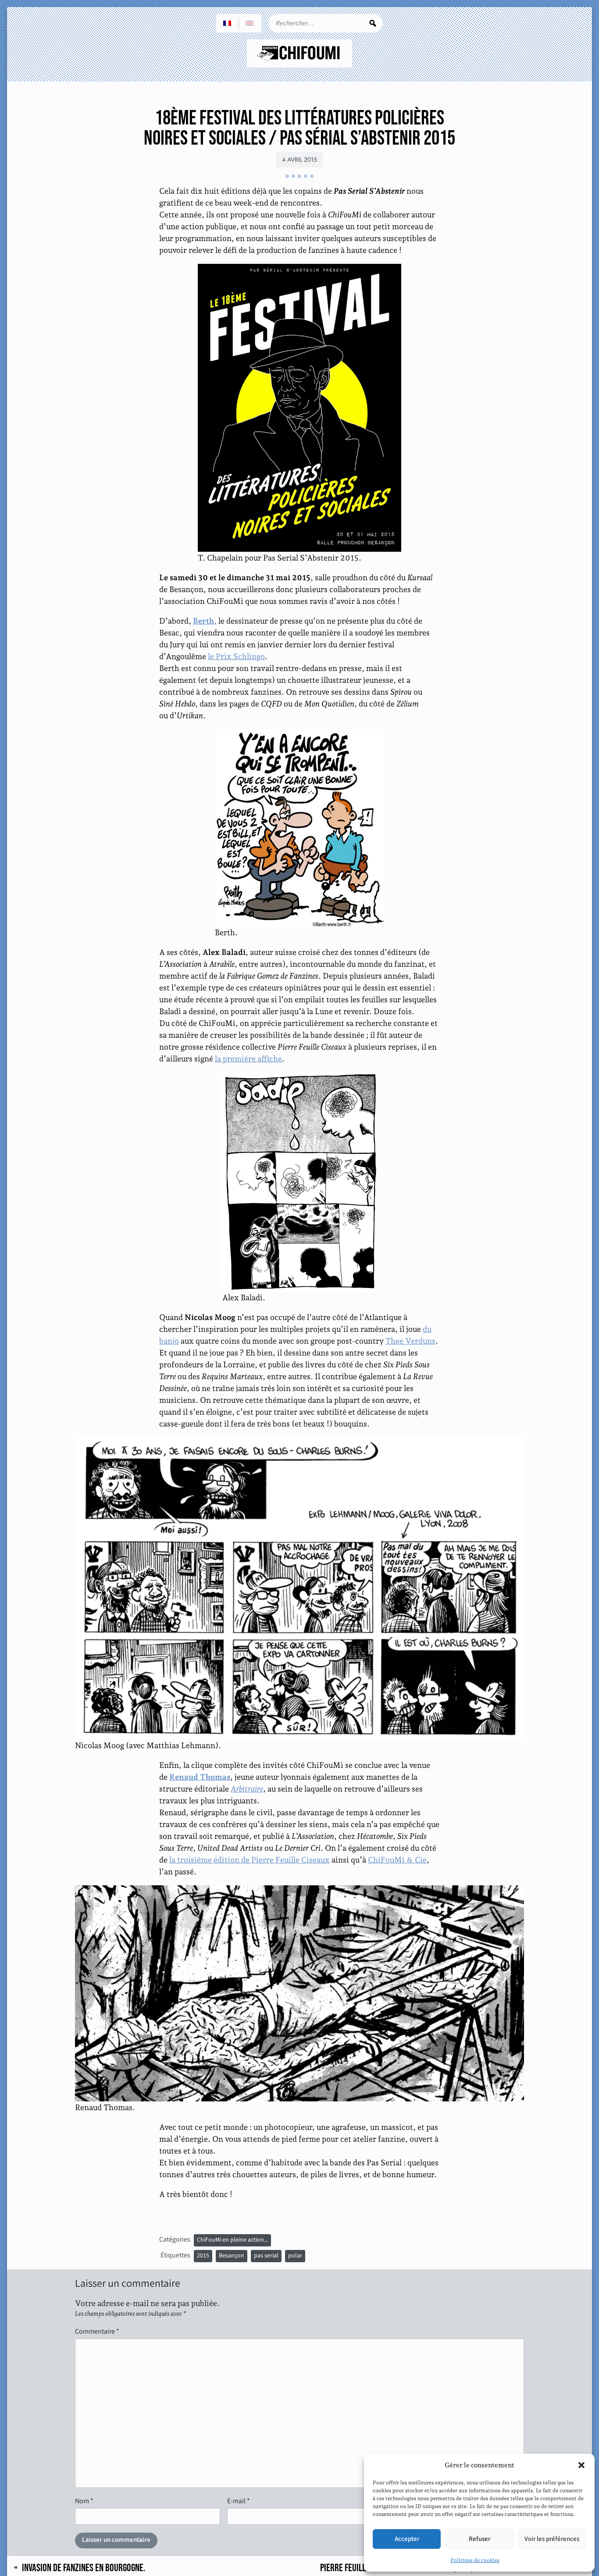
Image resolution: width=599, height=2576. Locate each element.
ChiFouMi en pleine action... (232, 2240)
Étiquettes (175, 2255)
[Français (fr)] (228, 23)
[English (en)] (250, 23)
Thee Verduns (410, 1341)
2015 (203, 2256)
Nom (84, 2501)
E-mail (239, 2501)
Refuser (480, 2539)
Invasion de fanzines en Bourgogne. (84, 2568)
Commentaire (97, 2331)
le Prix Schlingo (236, 656)
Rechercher (373, 23)
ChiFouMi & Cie (397, 1860)
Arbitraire (247, 1789)
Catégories (175, 2239)
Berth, (205, 621)
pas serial (266, 2256)
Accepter (407, 2539)
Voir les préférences (552, 2539)
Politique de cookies (475, 2560)
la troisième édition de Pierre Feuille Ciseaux (250, 1860)
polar (295, 2256)
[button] (581, 2465)
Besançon (232, 2256)
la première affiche (248, 1059)
